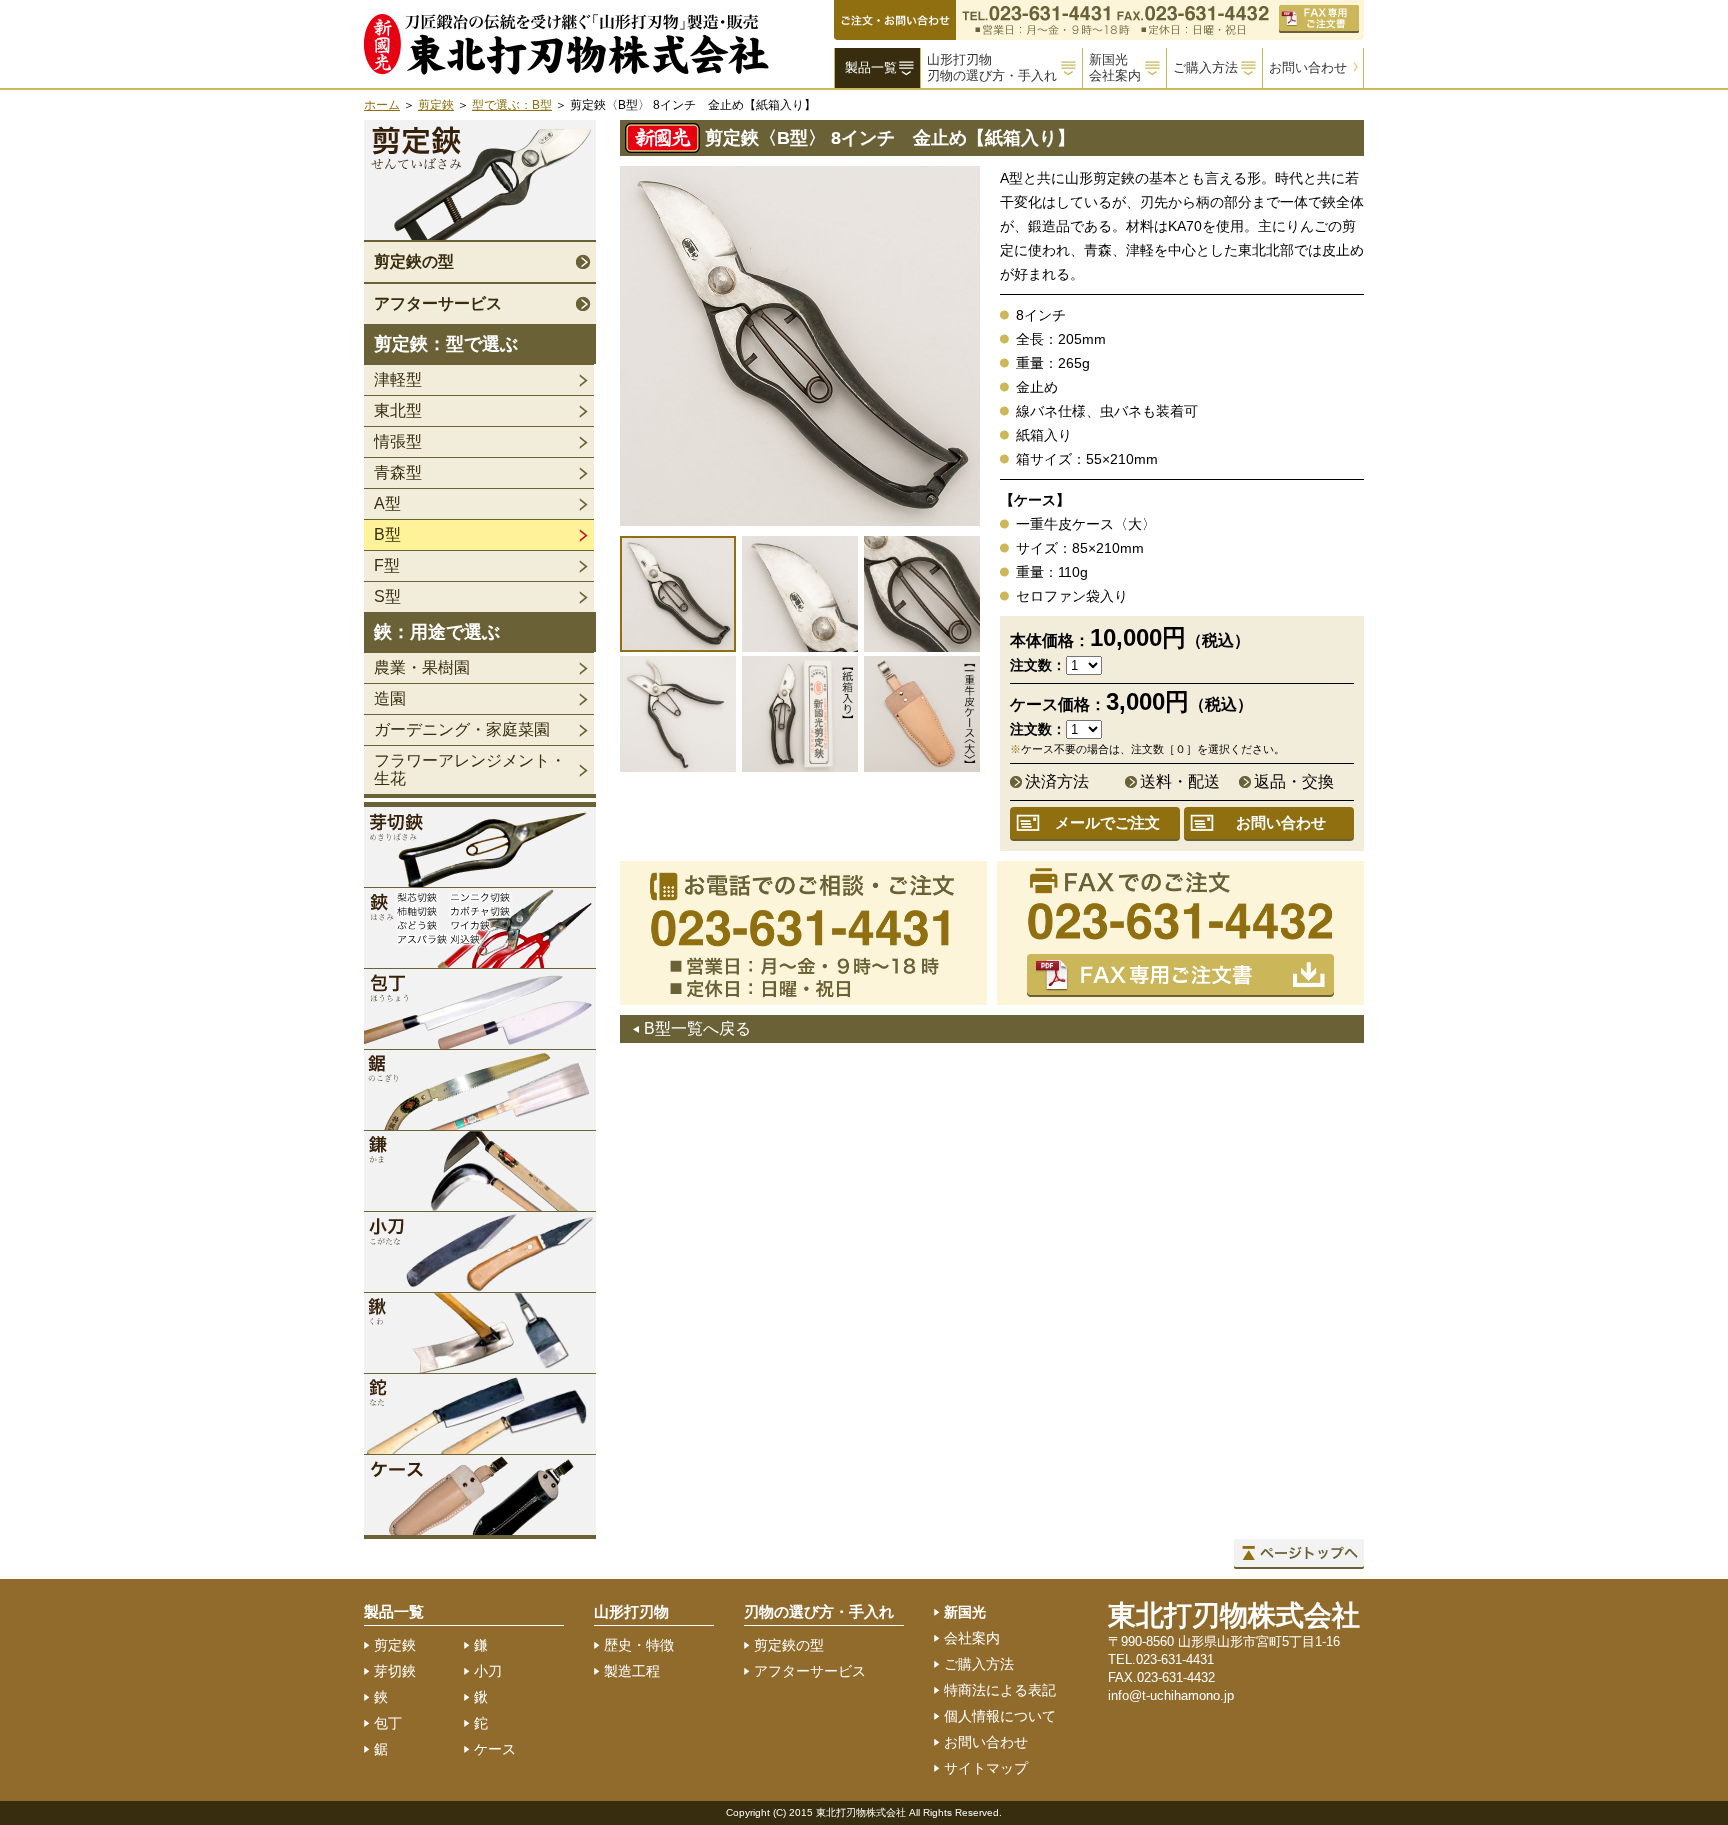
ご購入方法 (1205, 67)
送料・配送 (1180, 781)
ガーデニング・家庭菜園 (462, 729)
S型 (387, 596)
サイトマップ (986, 1768)
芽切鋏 (395, 1671)
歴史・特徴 (639, 1645)
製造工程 (632, 1671)
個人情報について (1000, 1716)
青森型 (398, 472)
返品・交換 (1294, 781)
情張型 (398, 441)
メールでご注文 (1107, 822)
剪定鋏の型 (414, 261)
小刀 (488, 1671)
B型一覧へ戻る (697, 1028)
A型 (387, 503)
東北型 (398, 410)
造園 (390, 698)
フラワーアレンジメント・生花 (470, 769)
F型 (387, 565)
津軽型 (398, 379)
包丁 (388, 1723)
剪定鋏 (436, 105)
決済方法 (1057, 781)
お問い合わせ (1308, 67)
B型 (387, 534)
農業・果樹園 (422, 667)
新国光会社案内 (1115, 67)
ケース (495, 1749)
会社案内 (972, 1638)
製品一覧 (871, 67)
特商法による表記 (1000, 1690)
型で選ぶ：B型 (512, 105)
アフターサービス (438, 303)
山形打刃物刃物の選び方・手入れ (992, 67)
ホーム (382, 105)
